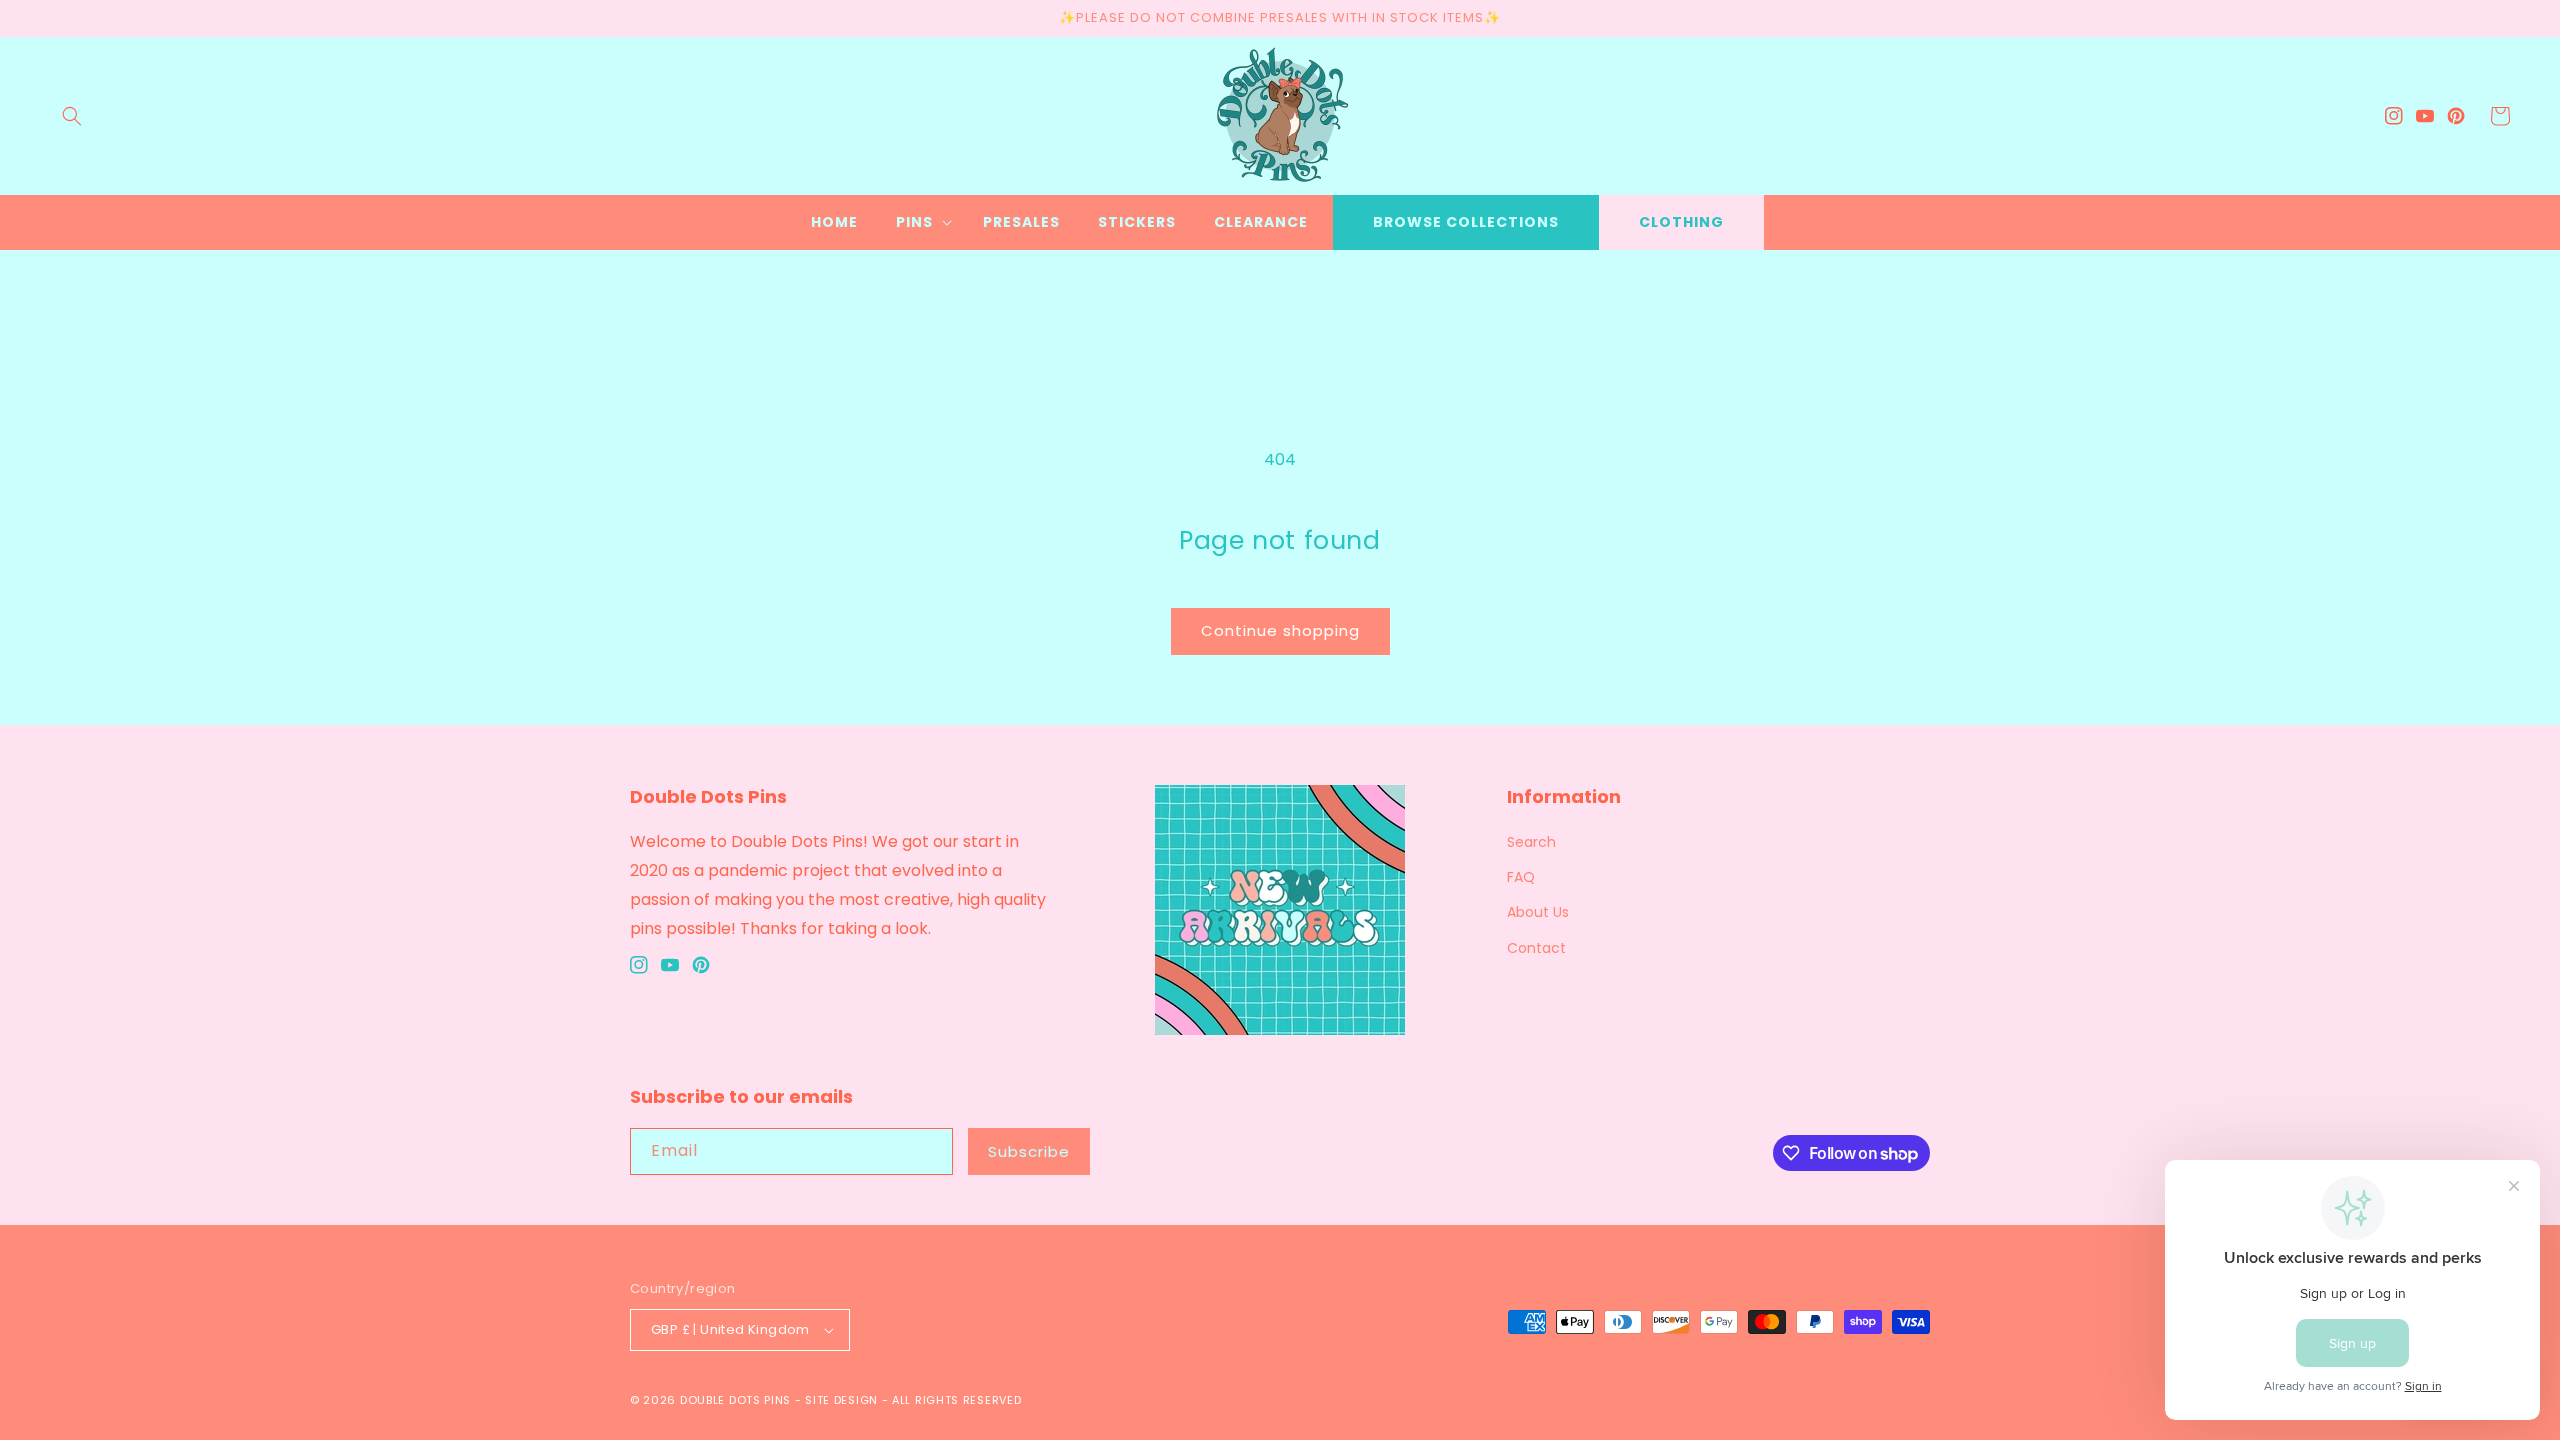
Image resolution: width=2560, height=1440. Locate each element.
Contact (1536, 948)
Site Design (841, 1400)
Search (1531, 842)
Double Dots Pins (735, 1400)
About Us (1538, 912)
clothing (1681, 222)
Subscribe (1029, 1151)
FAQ (1521, 877)
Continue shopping (1280, 630)
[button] (72, 116)
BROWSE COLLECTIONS (1466, 222)
